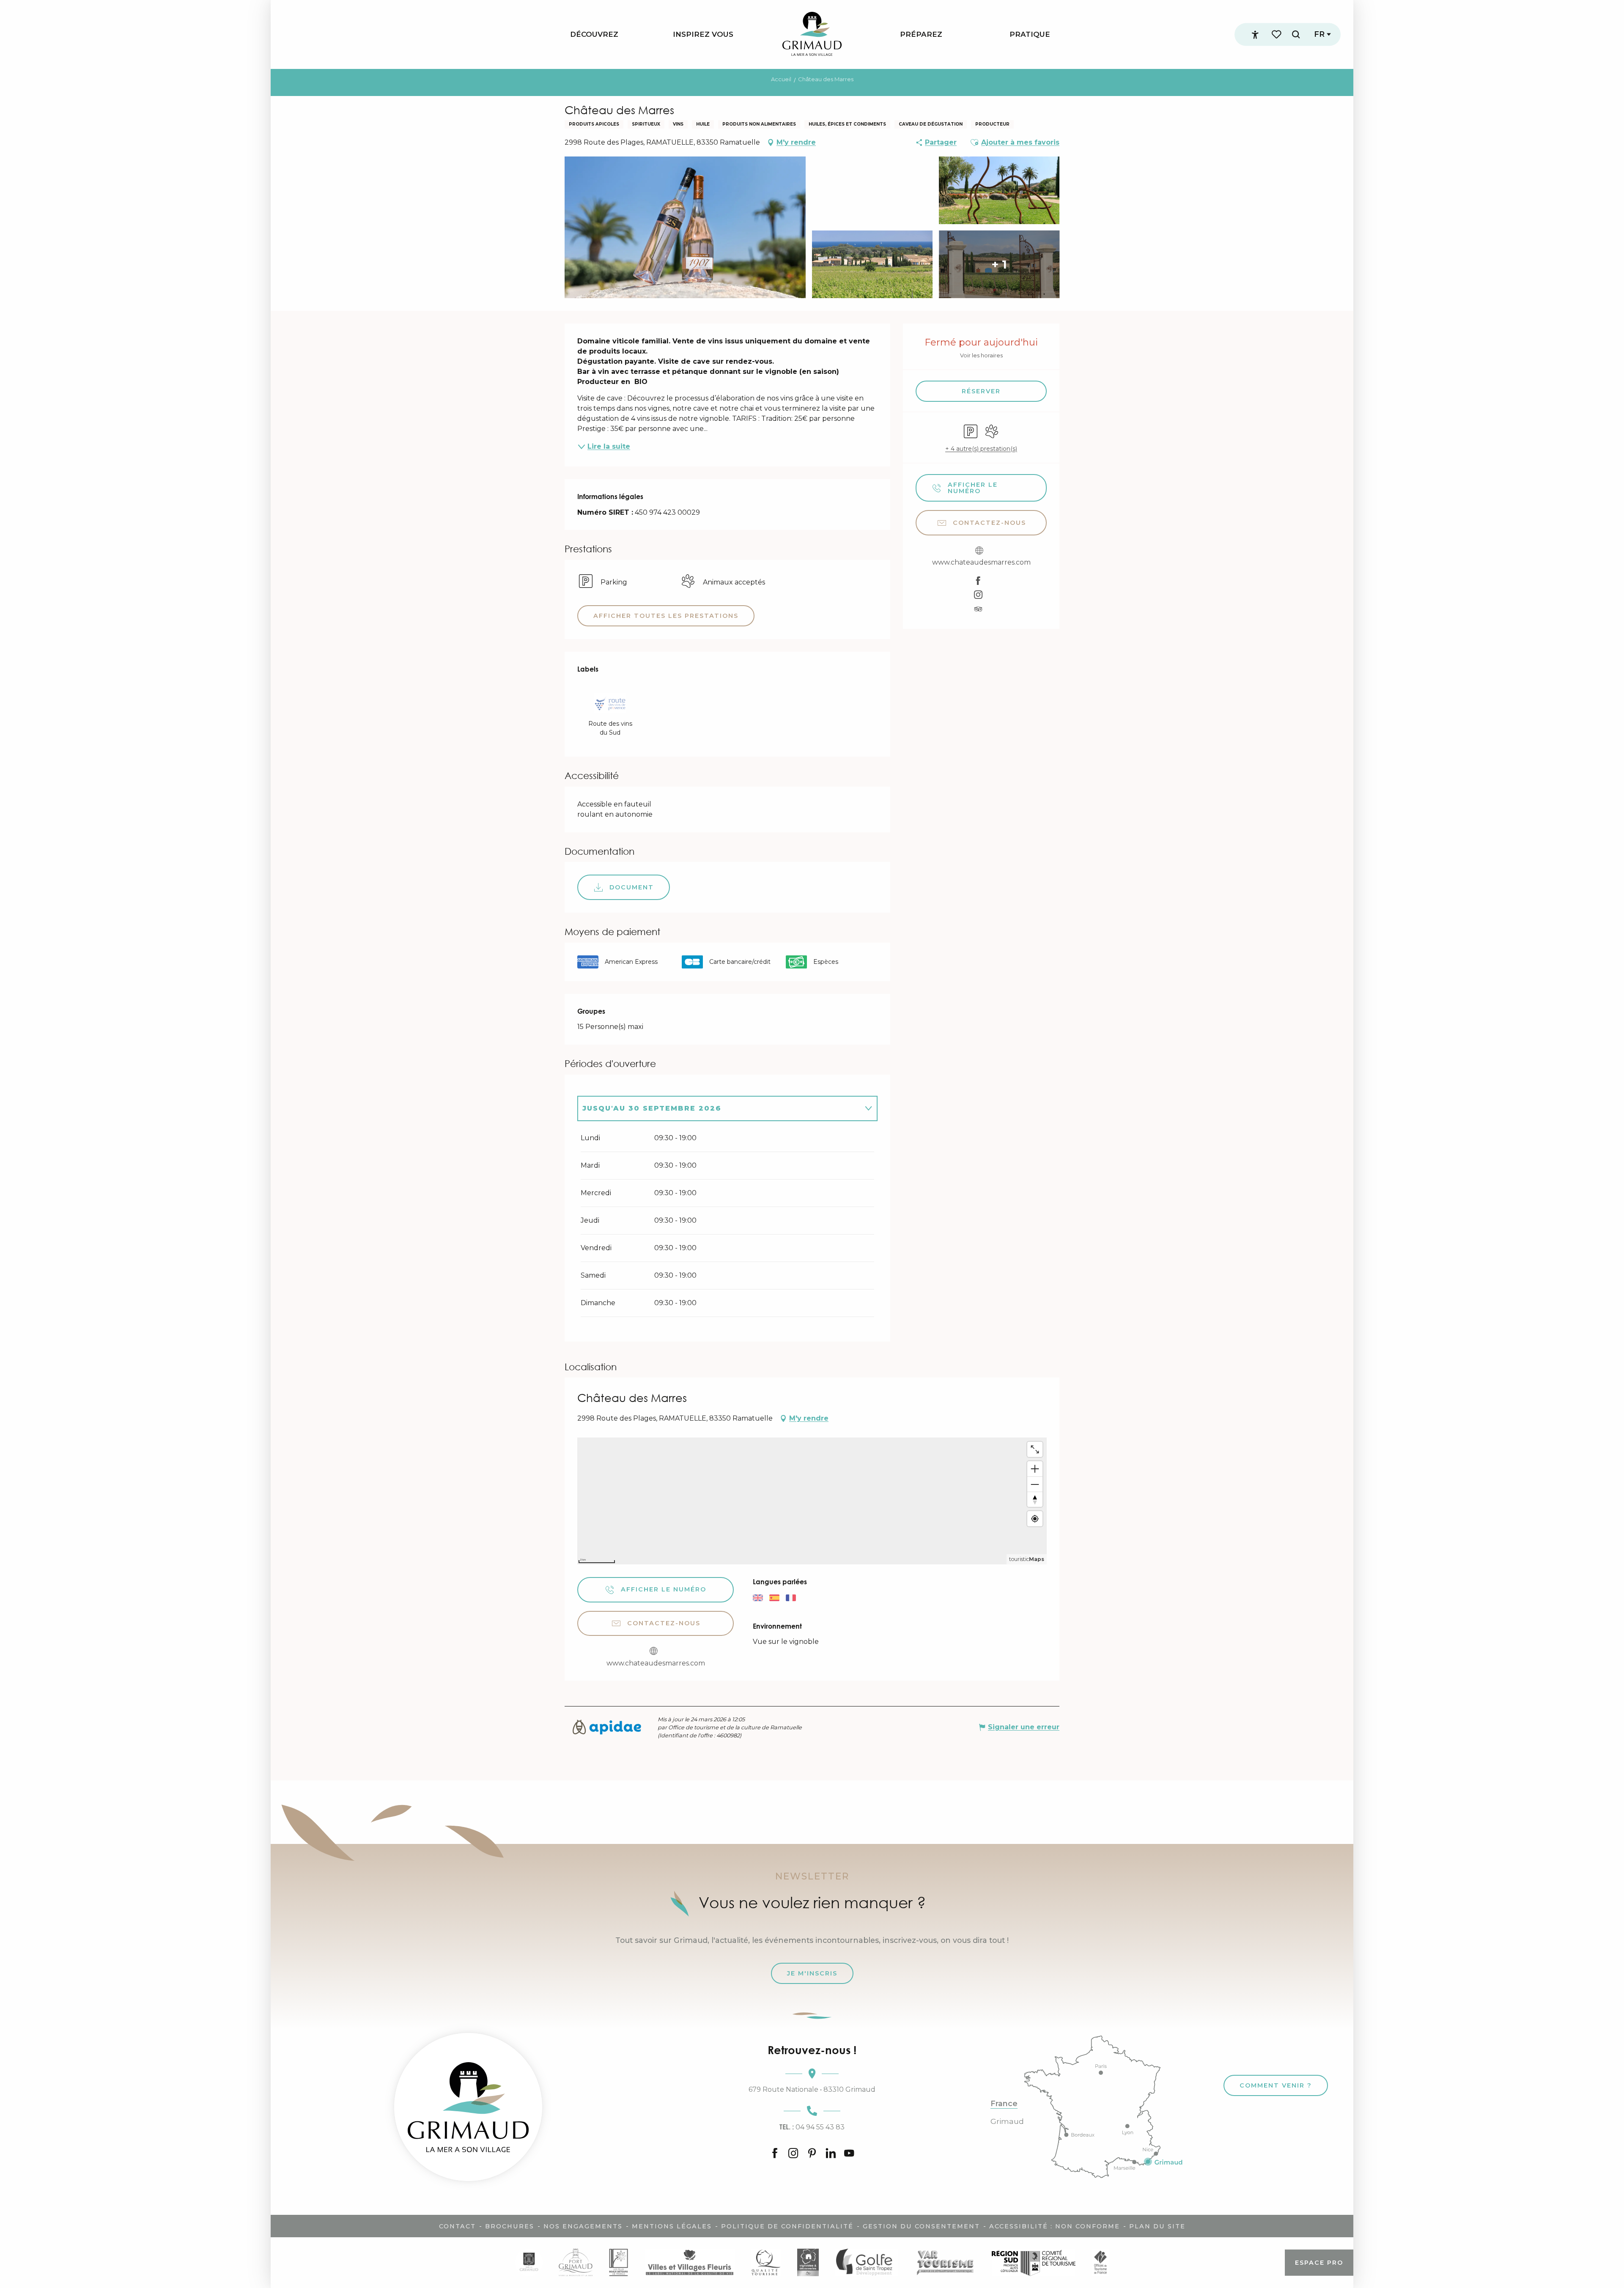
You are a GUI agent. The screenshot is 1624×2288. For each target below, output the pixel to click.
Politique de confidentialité (787, 2226)
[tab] (719, 1108)
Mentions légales (672, 2226)
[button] (1296, 34)
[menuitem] (594, 34)
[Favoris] (1277, 34)
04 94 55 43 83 (812, 2127)
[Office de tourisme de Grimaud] (468, 2107)
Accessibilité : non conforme (1055, 2226)
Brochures (510, 2226)
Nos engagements (583, 2226)
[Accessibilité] (1255, 35)
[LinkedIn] (831, 2154)
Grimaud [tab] (1007, 2121)
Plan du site (1157, 2226)
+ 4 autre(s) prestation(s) (981, 449)
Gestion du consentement (921, 2226)
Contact (457, 2226)
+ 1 (999, 264)
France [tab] (1004, 2104)
